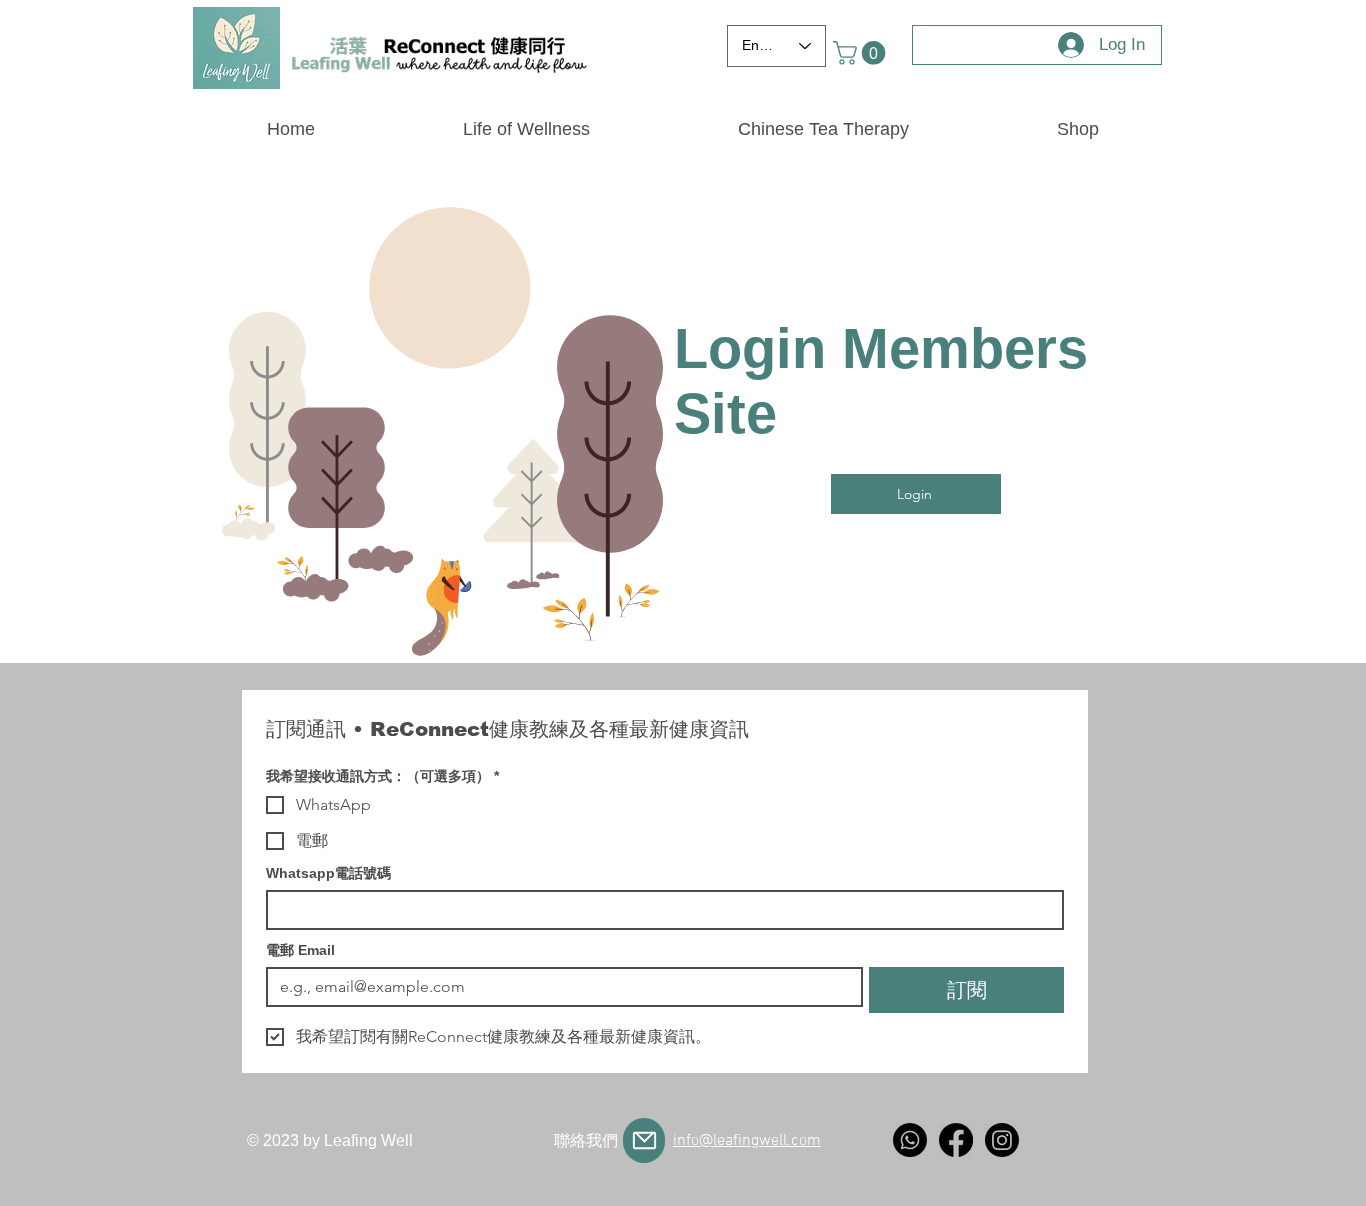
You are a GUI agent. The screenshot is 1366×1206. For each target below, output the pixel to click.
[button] (862, 53)
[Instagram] (1002, 1140)
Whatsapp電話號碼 (328, 873)
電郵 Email (300, 950)
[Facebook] (956, 1140)
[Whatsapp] (910, 1140)
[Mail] (644, 1140)
